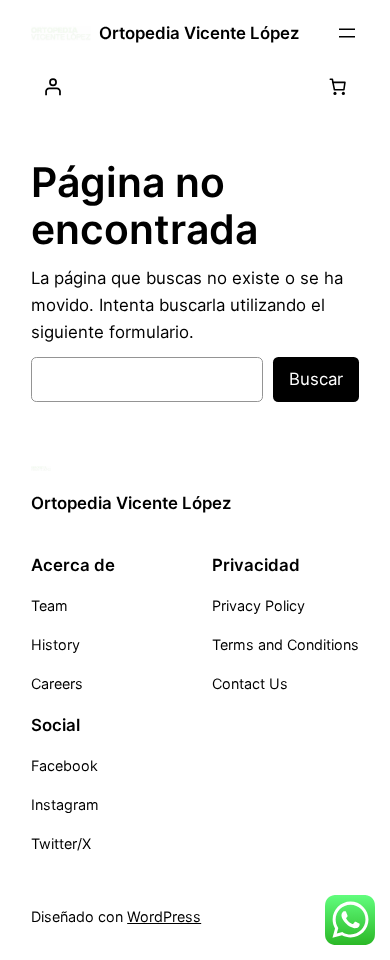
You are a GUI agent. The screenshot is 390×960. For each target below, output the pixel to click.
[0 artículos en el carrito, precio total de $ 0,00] (338, 87)
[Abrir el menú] (347, 33)
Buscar (316, 379)
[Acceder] (52, 87)
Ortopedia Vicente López (199, 33)
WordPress (164, 916)
